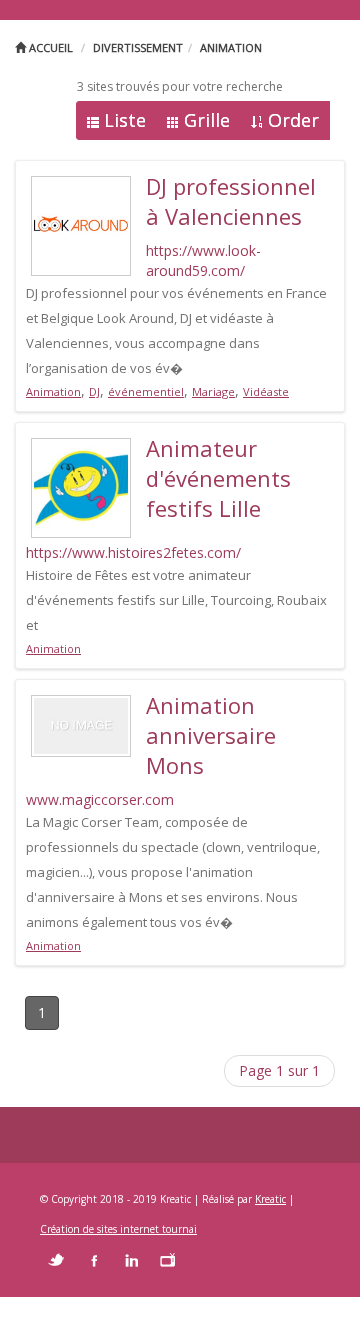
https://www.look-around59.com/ (203, 260)
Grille (207, 120)
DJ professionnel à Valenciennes (231, 201)
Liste (125, 120)
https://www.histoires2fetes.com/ (133, 552)
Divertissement (138, 47)
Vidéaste (266, 391)
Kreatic (270, 1199)
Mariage (213, 391)
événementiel (146, 391)
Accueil (49, 47)
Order (293, 120)
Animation (231, 47)
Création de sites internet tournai (118, 1229)
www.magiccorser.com (100, 799)
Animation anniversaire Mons (211, 735)
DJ (94, 391)
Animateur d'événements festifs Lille (218, 478)
